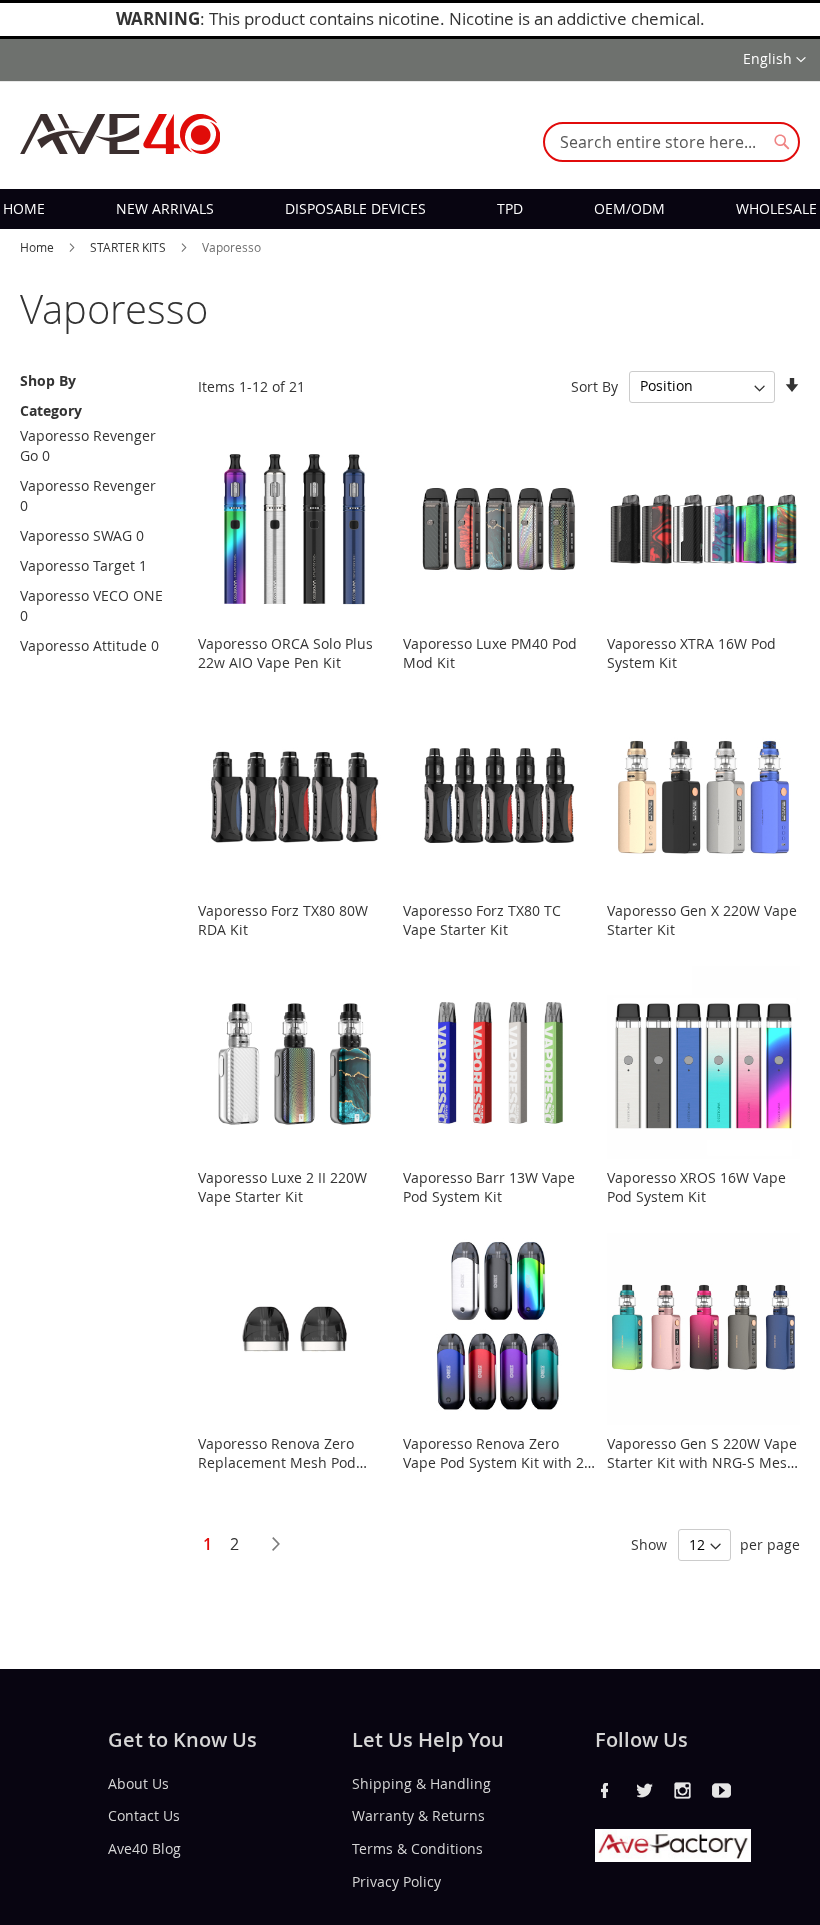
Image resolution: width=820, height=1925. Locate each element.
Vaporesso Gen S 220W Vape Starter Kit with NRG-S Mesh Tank (702, 1462)
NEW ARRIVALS (165, 208)
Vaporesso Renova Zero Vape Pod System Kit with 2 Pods (493, 1462)
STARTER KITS (129, 247)
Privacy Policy (396, 1881)
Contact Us (144, 1815)
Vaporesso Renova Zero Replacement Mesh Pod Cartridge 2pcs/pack (277, 1462)
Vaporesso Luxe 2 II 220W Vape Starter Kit (282, 1187)
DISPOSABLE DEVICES (355, 208)
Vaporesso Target (77, 565)
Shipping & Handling (421, 1782)
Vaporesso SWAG (76, 535)
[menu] (410, 209)
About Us (138, 1782)
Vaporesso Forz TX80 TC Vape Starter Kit (482, 920)
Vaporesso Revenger (88, 485)
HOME (24, 208)
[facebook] (605, 1790)
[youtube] (722, 1790)
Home (38, 247)
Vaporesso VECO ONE (91, 595)
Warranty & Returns (418, 1815)
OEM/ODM (629, 208)
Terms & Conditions (417, 1848)
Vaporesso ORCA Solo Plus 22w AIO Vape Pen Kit (285, 653)
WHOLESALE (776, 208)
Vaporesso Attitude (83, 645)
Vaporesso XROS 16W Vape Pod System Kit (696, 1187)
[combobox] (671, 142)
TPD (510, 208)
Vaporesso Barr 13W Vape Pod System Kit (489, 1187)
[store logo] (120, 134)
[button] (774, 60)
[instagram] (683, 1790)
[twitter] (644, 1790)
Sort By (594, 385)
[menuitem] (24, 209)
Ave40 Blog (144, 1848)
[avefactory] (673, 1856)
